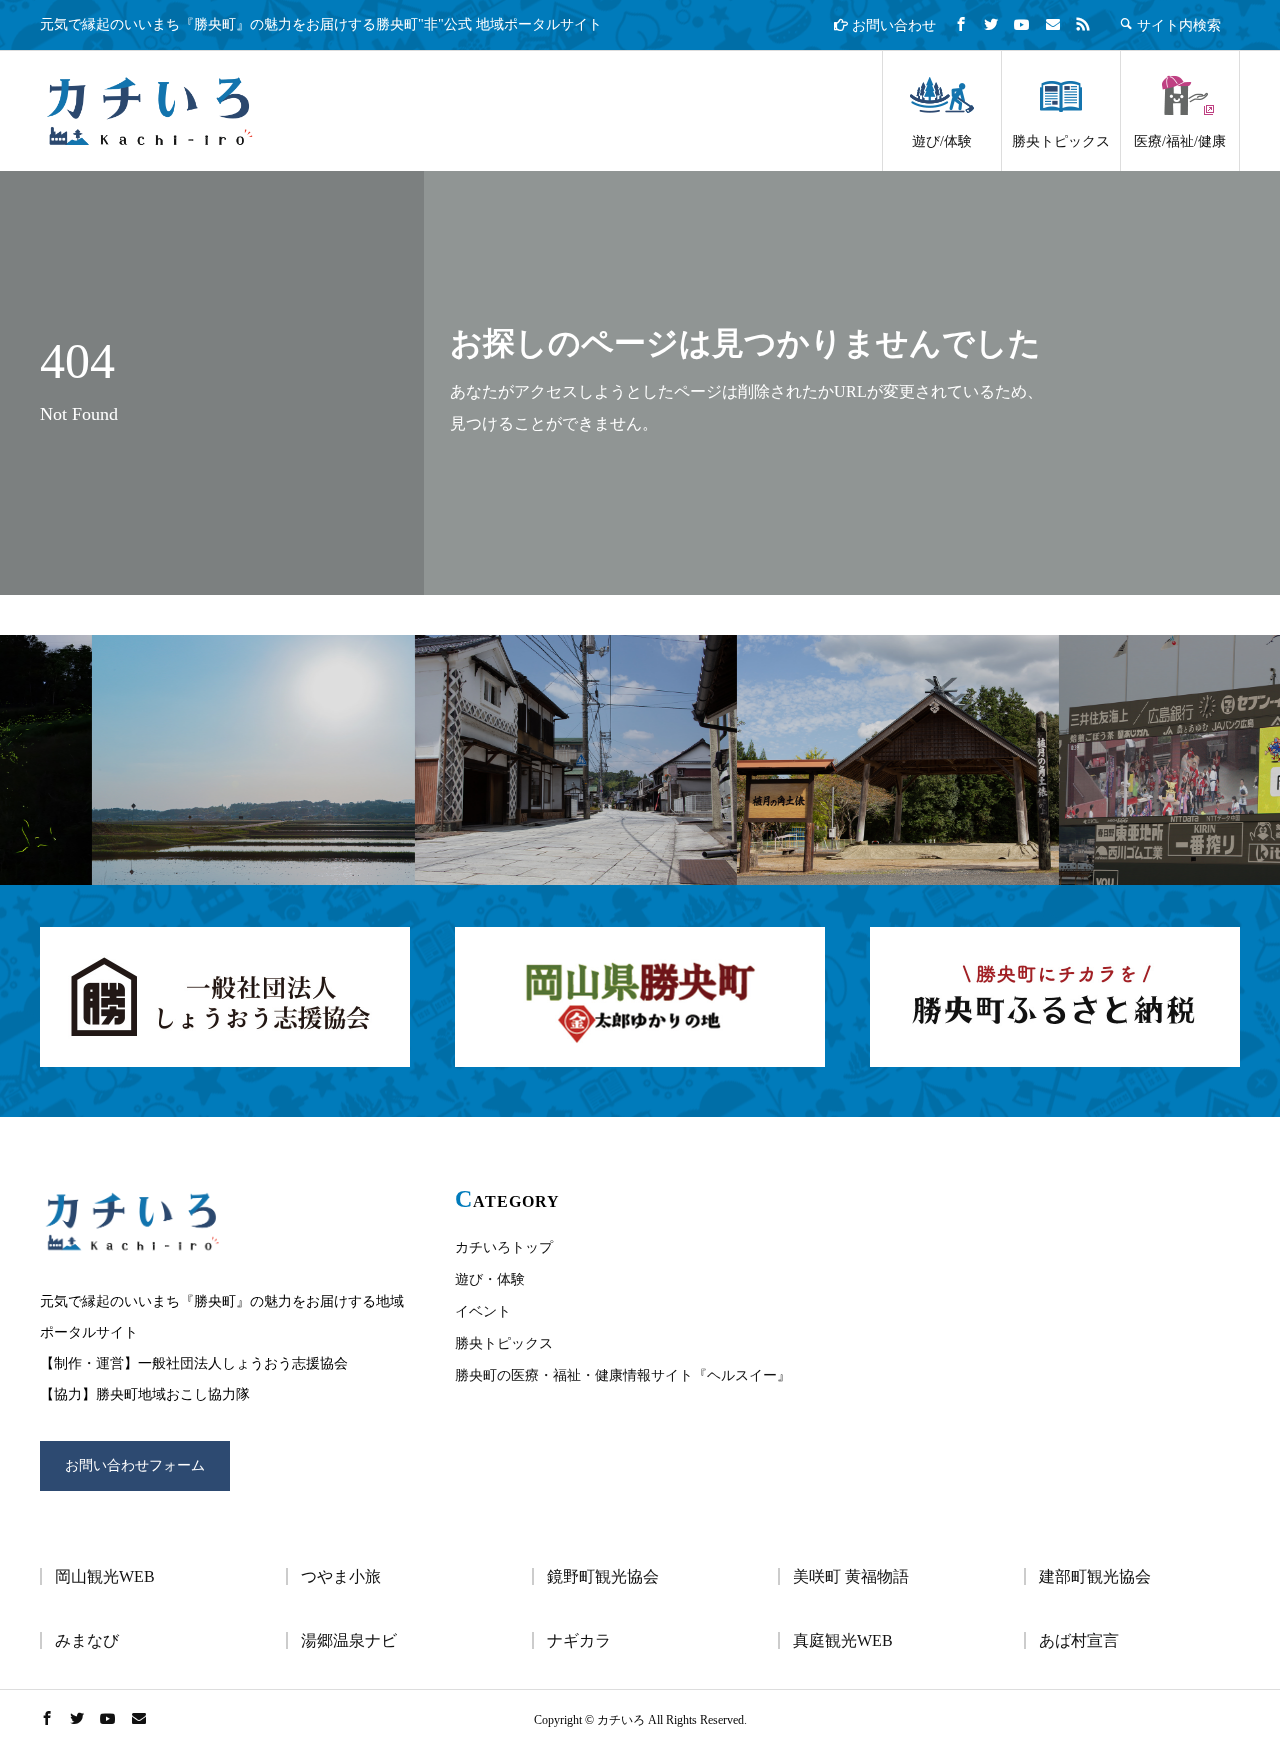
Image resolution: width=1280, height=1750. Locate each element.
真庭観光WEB (843, 1640)
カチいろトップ (504, 1247)
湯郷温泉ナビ (349, 1640)
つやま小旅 (341, 1576)
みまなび (87, 1640)
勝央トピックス (1061, 141)
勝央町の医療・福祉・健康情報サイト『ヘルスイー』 (623, 1375)
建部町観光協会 (1095, 1576)
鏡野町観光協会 (603, 1576)
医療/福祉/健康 (1180, 141)
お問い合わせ (892, 25)
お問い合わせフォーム (135, 1465)
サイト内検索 (1177, 25)
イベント (483, 1311)
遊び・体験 (490, 1279)
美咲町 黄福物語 (851, 1576)
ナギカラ (579, 1640)
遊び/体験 (942, 141)
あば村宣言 (1079, 1640)
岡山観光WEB (105, 1576)
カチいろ (150, 111)
